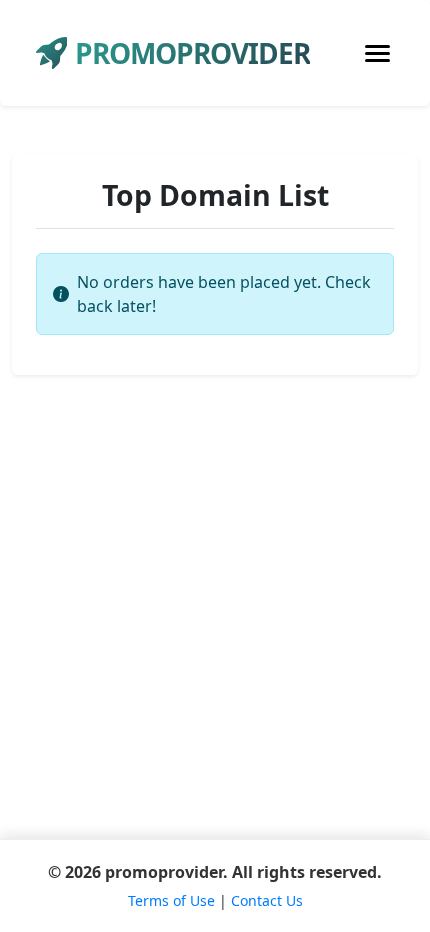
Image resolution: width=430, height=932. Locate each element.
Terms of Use (171, 900)
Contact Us (267, 900)
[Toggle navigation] (377, 53)
